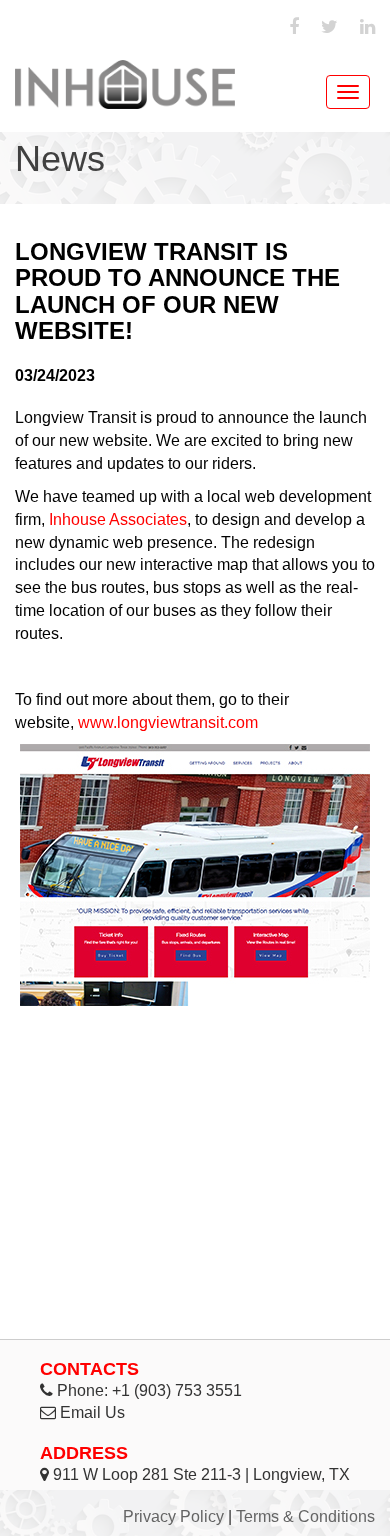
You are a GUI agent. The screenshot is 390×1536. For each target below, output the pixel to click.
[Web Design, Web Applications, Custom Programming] (125, 85)
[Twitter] (329, 28)
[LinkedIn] (367, 28)
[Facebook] (294, 28)
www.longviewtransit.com (168, 722)
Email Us (92, 1412)
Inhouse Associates (118, 519)
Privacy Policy (173, 1516)
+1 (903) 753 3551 (177, 1390)
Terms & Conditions (305, 1516)
